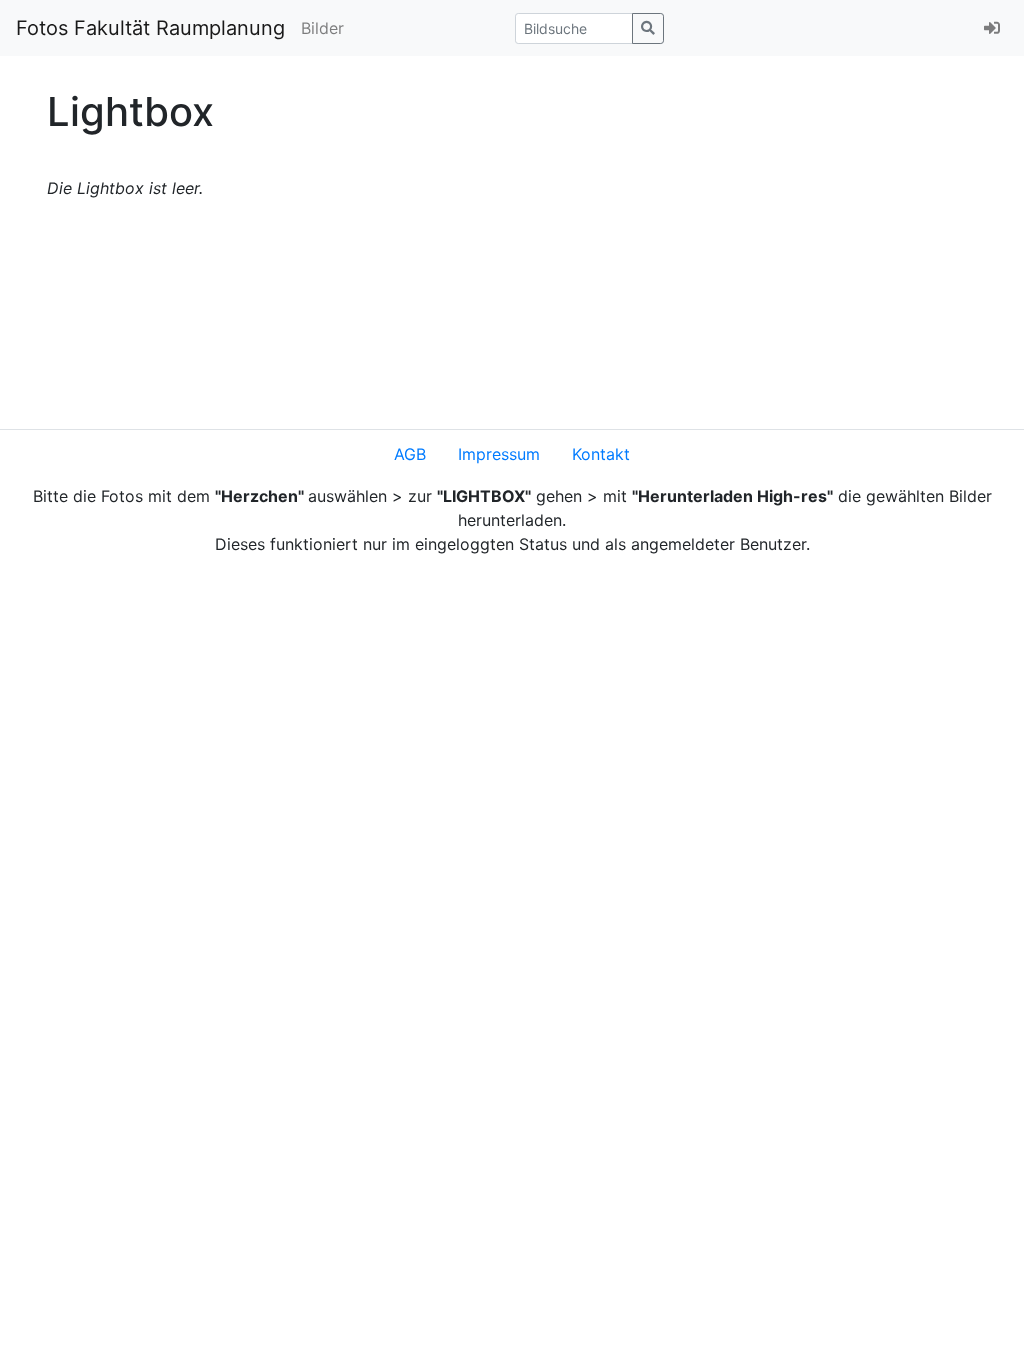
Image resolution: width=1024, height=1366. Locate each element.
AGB (410, 454)
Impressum (499, 454)
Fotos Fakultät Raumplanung (150, 28)
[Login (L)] (992, 28)
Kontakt (601, 454)
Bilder (322, 28)
